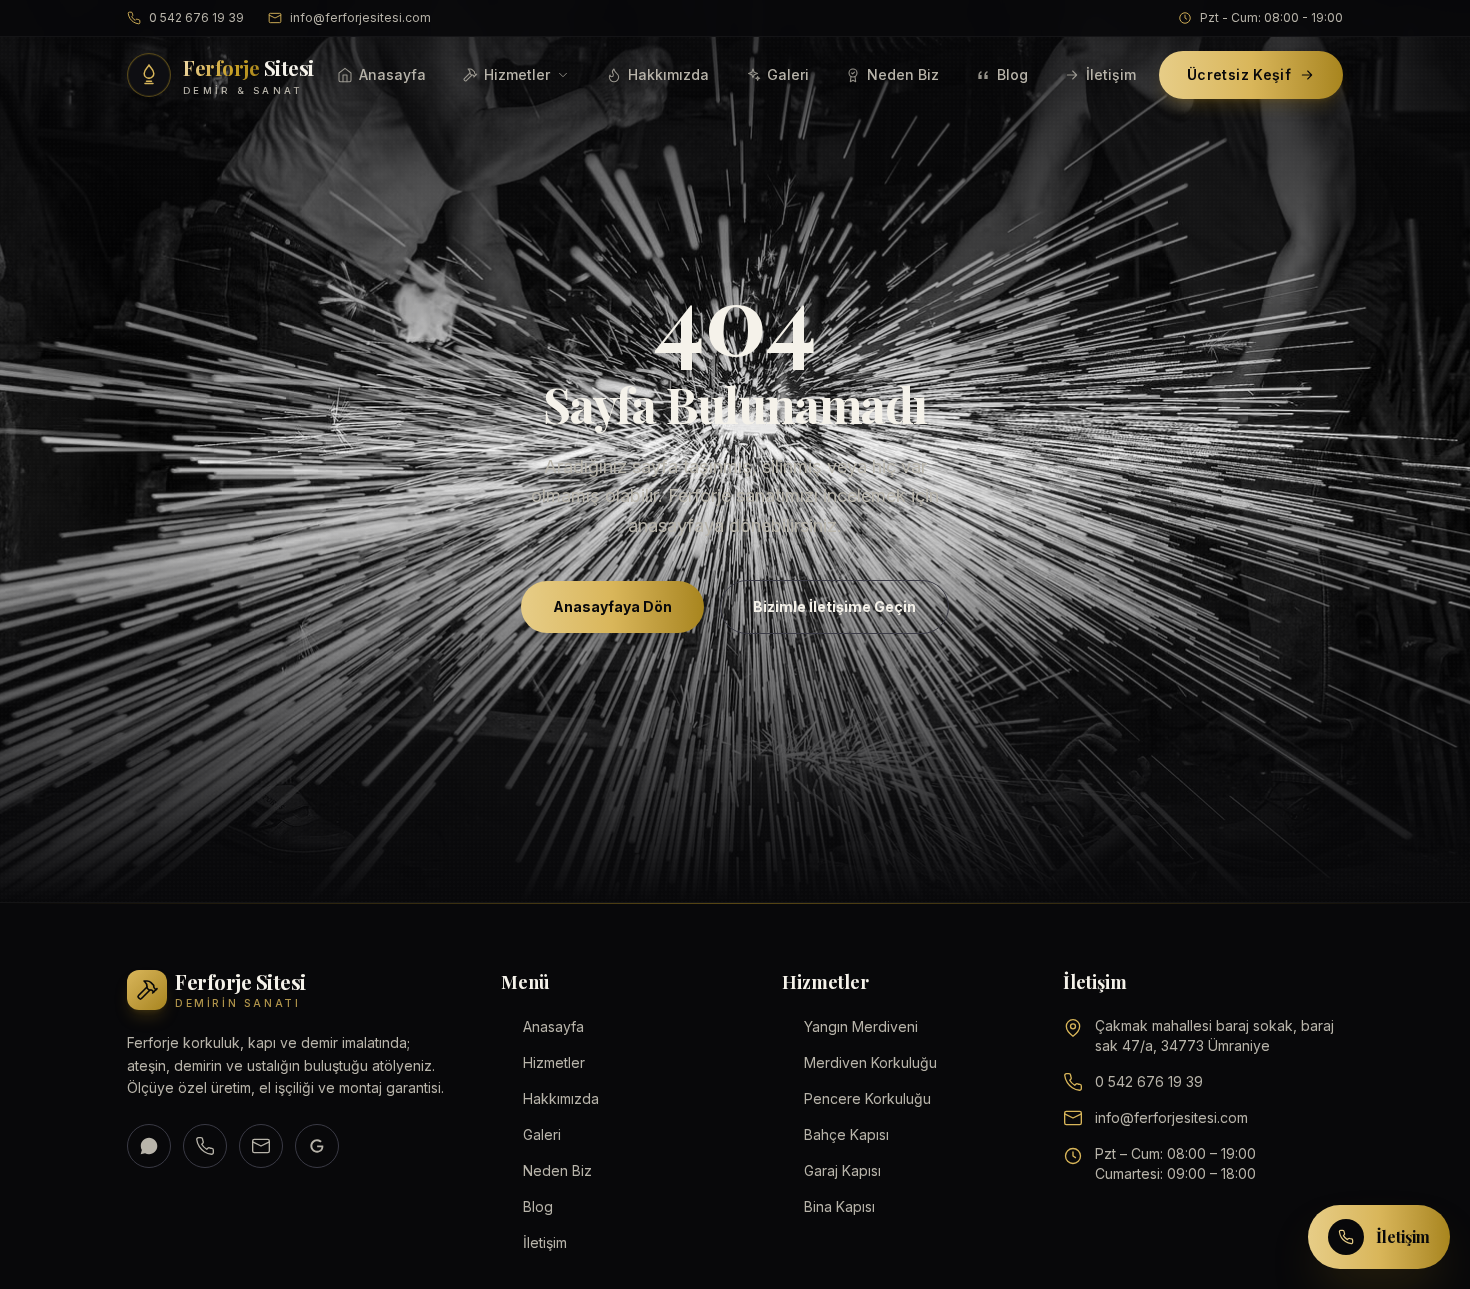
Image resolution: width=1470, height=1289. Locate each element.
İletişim (1111, 74)
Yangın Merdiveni (861, 1026)
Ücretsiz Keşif (1239, 74)
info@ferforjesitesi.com (360, 17)
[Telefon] (205, 1146)
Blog (1012, 74)
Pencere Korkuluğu (867, 1098)
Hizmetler (517, 74)
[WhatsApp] (149, 1146)
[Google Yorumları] (317, 1146)
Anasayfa (392, 74)
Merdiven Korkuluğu (870, 1062)
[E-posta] (261, 1146)
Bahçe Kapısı (846, 1134)
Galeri (788, 74)
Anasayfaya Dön (612, 606)
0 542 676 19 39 (196, 17)
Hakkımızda (668, 74)
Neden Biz (903, 74)
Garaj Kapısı (842, 1170)
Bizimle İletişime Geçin (834, 606)
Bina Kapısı (839, 1206)
